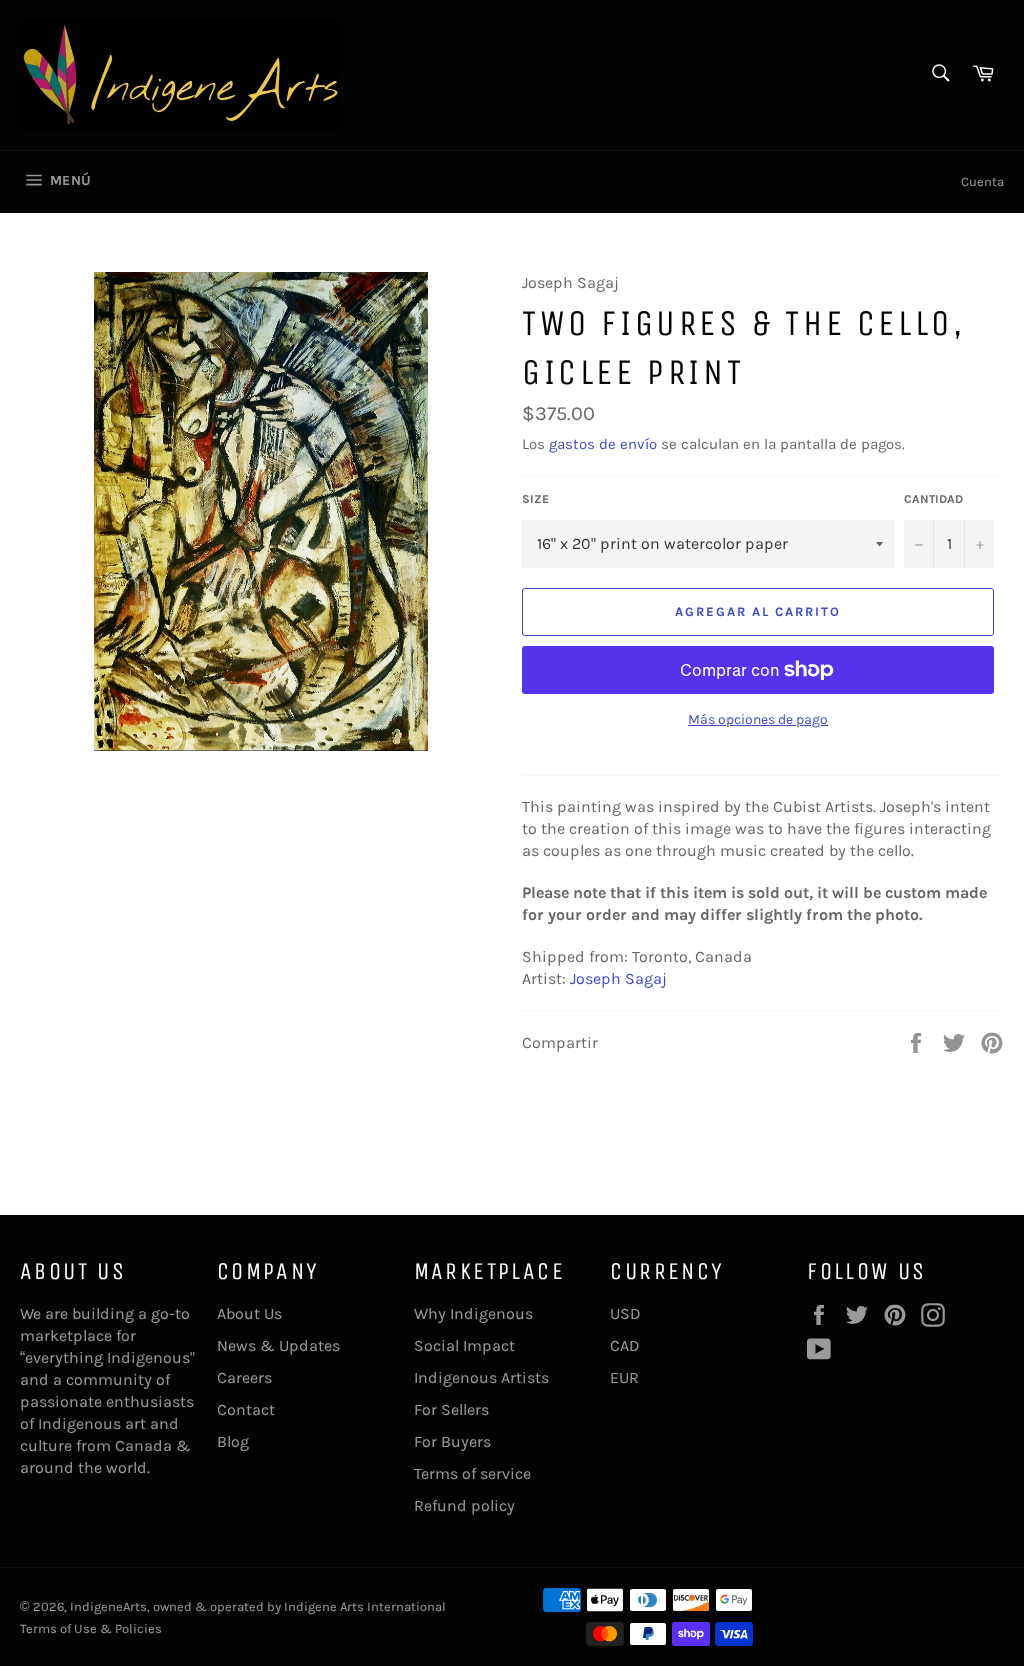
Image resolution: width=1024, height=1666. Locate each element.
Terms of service (472, 1473)
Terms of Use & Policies (91, 1628)
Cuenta (982, 181)
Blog (233, 1441)
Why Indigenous (473, 1313)
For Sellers (451, 1409)
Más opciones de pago (758, 719)
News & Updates (278, 1345)
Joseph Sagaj (618, 978)
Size (535, 499)
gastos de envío (603, 444)
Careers (244, 1377)
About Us (249, 1313)
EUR (624, 1377)
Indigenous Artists (481, 1377)
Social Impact (464, 1345)
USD (625, 1313)
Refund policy (464, 1505)
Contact (246, 1409)
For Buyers (452, 1441)
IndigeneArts (108, 1606)
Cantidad (933, 499)
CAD (625, 1345)
